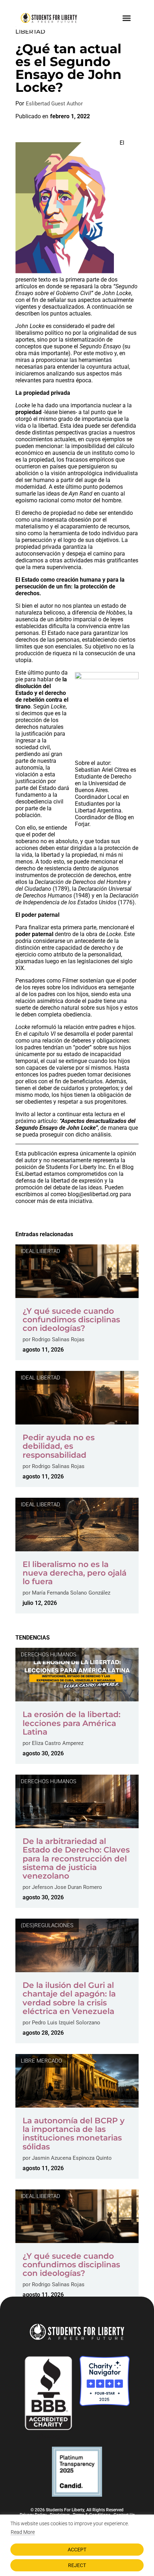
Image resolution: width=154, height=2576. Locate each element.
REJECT (77, 2565)
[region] (77, 2545)
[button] (127, 18)
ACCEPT (77, 2550)
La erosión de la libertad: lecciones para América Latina (71, 1723)
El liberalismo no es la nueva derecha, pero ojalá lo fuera (74, 1573)
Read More (23, 2532)
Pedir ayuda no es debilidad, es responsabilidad (59, 1446)
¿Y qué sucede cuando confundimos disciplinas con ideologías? (71, 1320)
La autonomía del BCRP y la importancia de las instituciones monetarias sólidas (74, 2134)
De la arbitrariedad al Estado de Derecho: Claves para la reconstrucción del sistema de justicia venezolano (76, 1859)
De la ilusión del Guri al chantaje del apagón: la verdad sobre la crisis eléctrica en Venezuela (69, 1998)
